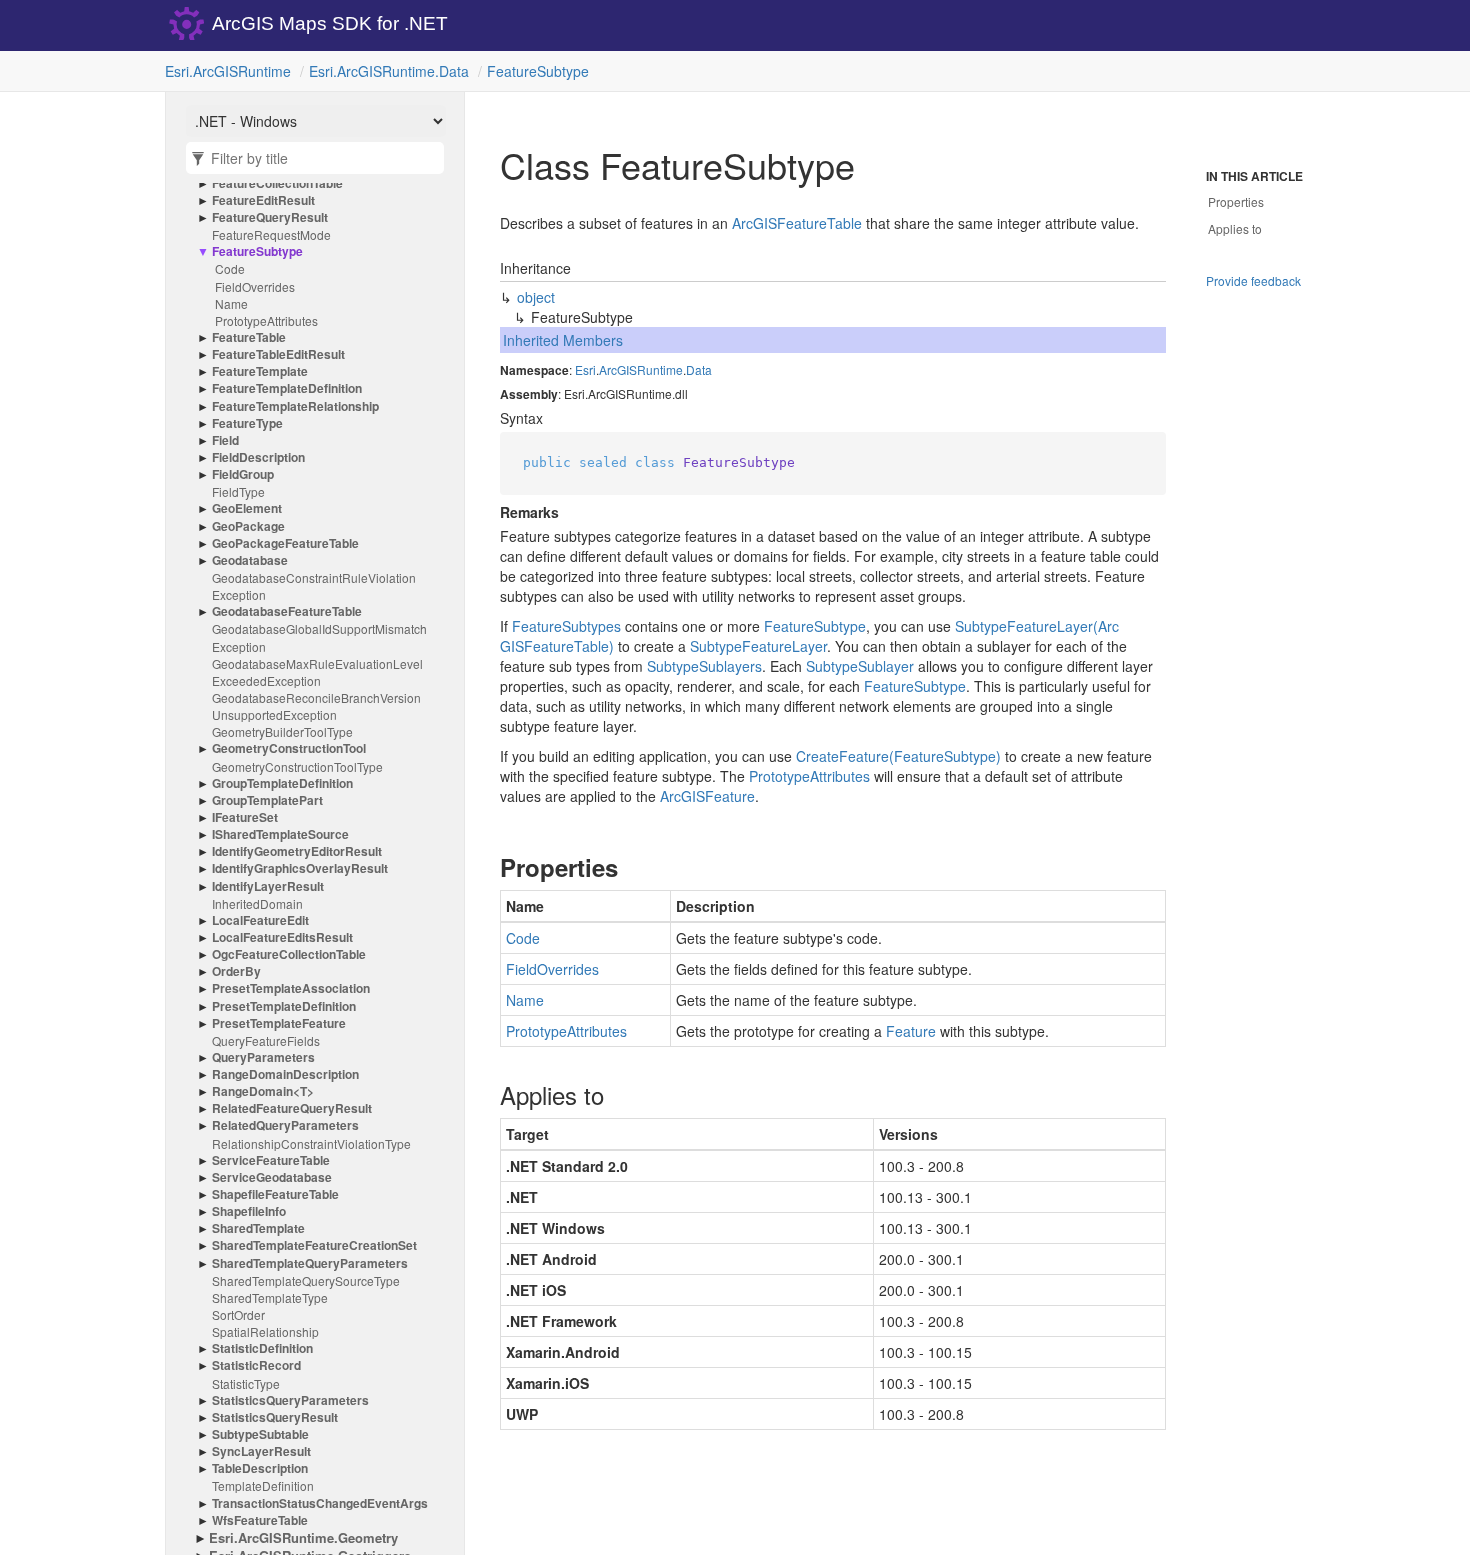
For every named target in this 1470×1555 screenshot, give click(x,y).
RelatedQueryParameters (285, 1125)
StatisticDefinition (262, 1348)
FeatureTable (249, 337)
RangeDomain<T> (263, 1091)
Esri (585, 369)
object (536, 297)
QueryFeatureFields (266, 1040)
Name (231, 303)
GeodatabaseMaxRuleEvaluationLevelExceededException (317, 672)
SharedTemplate (258, 1228)
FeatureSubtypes (566, 626)
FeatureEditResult (263, 200)
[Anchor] (483, 867)
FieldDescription (258, 457)
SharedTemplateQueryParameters (310, 1263)
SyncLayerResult (261, 1451)
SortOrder (238, 1314)
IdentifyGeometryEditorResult (297, 851)
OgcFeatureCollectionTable (289, 954)
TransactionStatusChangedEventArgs (320, 1503)
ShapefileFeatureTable (275, 1194)
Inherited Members (563, 340)
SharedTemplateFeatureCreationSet (314, 1245)
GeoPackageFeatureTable (285, 543)
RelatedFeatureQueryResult (292, 1108)
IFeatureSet (245, 817)
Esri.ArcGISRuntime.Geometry (303, 1538)
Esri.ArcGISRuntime (228, 71)
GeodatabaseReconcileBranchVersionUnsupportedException (316, 706)
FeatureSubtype (538, 71)
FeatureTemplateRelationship (295, 406)
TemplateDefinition (263, 1485)
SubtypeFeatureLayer (758, 646)
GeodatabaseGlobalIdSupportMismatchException (319, 637)
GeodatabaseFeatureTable (287, 611)
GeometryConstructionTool (289, 748)
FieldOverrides (255, 286)
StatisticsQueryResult (275, 1417)
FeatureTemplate (260, 371)
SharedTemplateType (270, 1297)
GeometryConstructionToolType (297, 766)
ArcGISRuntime (641, 369)
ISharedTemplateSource (280, 834)
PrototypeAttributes (266, 320)
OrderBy (236, 971)
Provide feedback (1253, 280)
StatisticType (246, 1383)
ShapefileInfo (249, 1211)
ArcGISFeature (707, 796)
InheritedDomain (257, 903)
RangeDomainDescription (285, 1074)
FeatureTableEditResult (278, 354)
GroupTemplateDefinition (282, 783)
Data (699, 369)
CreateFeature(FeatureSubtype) (898, 756)
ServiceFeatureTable (271, 1160)
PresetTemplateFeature (279, 1023)
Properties (1236, 201)
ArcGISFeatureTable (797, 223)
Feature (911, 1031)
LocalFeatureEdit (260, 920)
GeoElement (247, 508)
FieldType (238, 491)
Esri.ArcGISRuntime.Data (389, 71)
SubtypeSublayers (704, 666)
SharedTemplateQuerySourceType (306, 1280)
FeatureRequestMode (271, 234)
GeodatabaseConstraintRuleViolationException (314, 586)
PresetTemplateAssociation (291, 988)
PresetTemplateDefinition (284, 1006)
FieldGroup (243, 474)
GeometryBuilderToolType (282, 731)
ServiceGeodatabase (272, 1177)
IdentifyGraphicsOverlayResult (300, 868)
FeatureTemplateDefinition (287, 388)
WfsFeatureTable (260, 1520)
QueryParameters (263, 1057)
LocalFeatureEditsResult (282, 937)
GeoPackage (248, 526)
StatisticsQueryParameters (290, 1400)
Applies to (1235, 228)
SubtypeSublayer (860, 666)
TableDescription (260, 1468)
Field (225, 440)
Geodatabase (250, 560)
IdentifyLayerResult (268, 886)
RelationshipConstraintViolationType (311, 1143)
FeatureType (247, 423)
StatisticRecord (256, 1365)
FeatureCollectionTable (277, 183)
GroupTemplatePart (267, 800)
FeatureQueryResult (270, 217)
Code (230, 268)
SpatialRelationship (265, 1331)
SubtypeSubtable (260, 1434)
